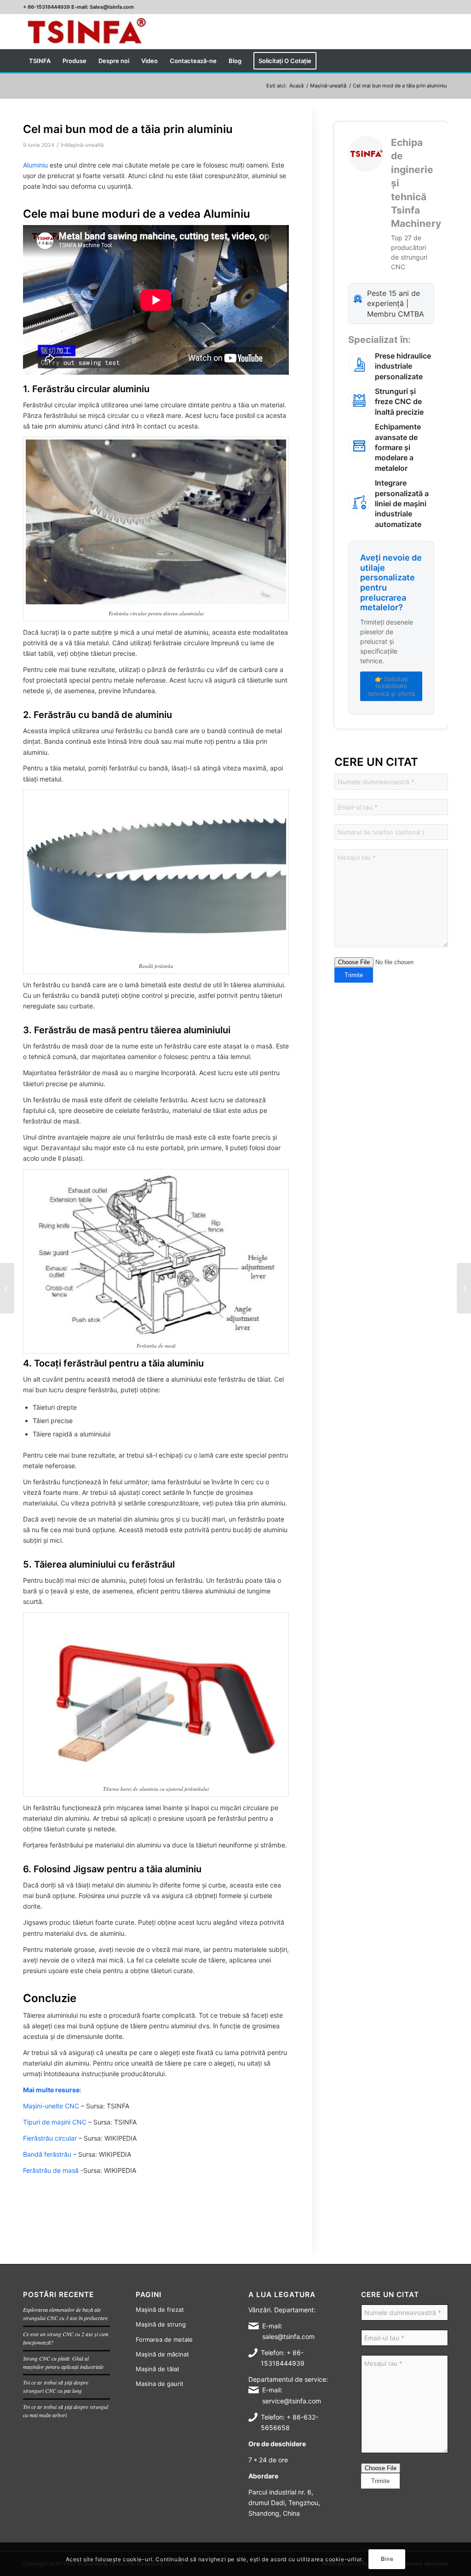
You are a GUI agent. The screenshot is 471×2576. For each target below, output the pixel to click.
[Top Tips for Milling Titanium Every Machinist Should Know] (464, 1288)
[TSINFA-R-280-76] (86, 32)
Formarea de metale (164, 2339)
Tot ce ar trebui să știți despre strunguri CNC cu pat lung (56, 2386)
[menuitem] (40, 61)
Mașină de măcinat (162, 2354)
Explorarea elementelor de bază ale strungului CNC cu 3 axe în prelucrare (65, 2314)
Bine (387, 2559)
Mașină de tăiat (158, 2369)
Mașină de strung (161, 2324)
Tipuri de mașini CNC (55, 2122)
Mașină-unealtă (84, 145)
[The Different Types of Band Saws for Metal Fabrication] (7, 1288)
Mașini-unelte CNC (51, 2106)
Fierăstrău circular (50, 2138)
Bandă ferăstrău (47, 2154)
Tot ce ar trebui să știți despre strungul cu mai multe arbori (66, 2411)
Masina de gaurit (160, 2384)
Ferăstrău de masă (51, 2170)
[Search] (442, 61)
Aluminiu (35, 165)
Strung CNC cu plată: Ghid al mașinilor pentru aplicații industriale (63, 2362)
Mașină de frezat (160, 2310)
